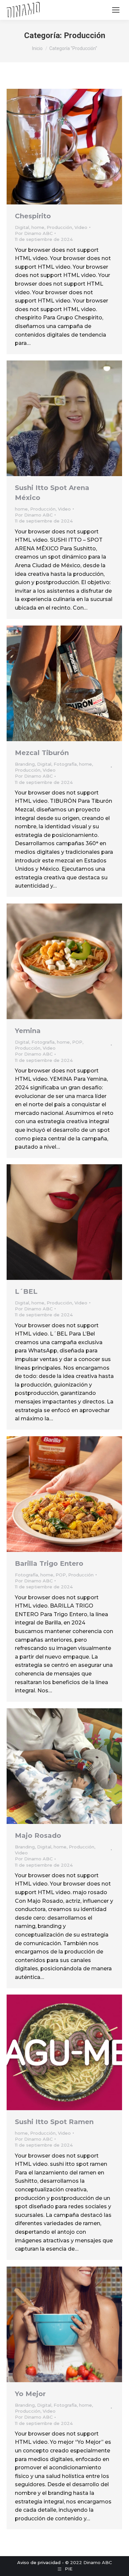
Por (34, 233)
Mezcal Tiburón (42, 753)
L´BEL (26, 1291)
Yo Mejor (30, 2394)
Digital (22, 227)
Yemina (28, 1031)
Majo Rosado (38, 1836)
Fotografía (65, 764)
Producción (59, 227)
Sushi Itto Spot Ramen (54, 2122)
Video (81, 227)
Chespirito (33, 216)
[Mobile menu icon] (116, 10)
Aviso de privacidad (39, 2562)
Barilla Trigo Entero (49, 1563)
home (38, 227)
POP (77, 1042)
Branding (25, 764)
